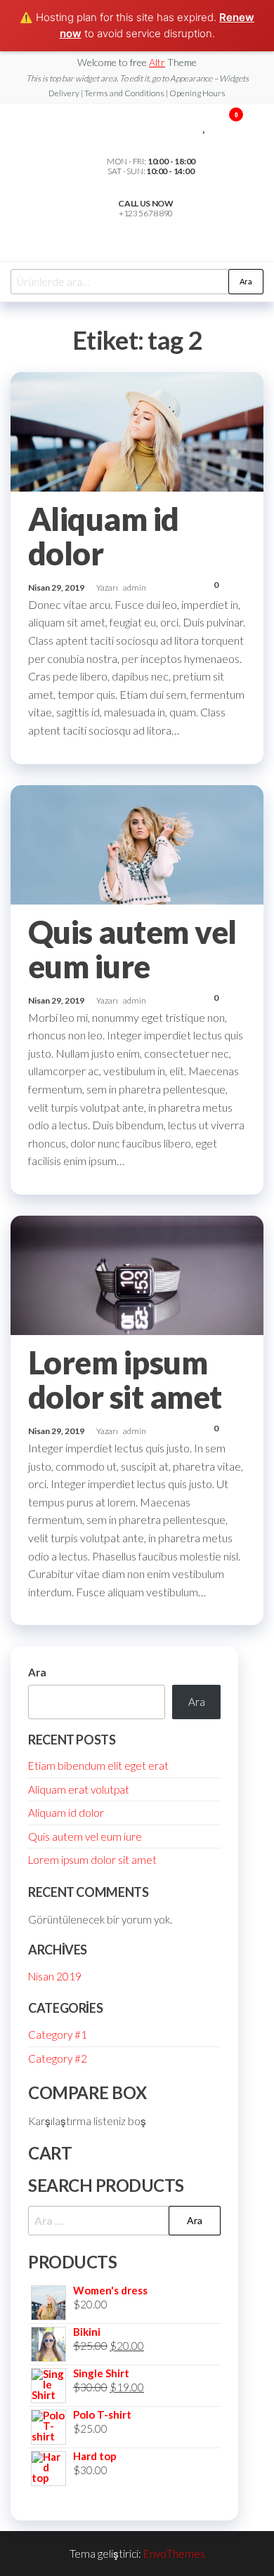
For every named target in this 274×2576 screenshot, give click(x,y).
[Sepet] (229, 126)
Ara (246, 281)
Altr (157, 62)
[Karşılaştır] (194, 124)
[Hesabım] (215, 124)
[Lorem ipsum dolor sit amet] (137, 1274)
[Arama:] (124, 2221)
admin (135, 587)
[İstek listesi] (205, 124)
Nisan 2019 (55, 1976)
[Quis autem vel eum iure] (137, 843)
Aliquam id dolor (104, 536)
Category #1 (58, 2035)
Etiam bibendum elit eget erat (98, 1766)
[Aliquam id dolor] (137, 431)
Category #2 (58, 2058)
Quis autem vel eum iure (132, 949)
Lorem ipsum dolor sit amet (125, 1380)
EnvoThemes (174, 2554)
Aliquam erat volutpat (79, 1789)
